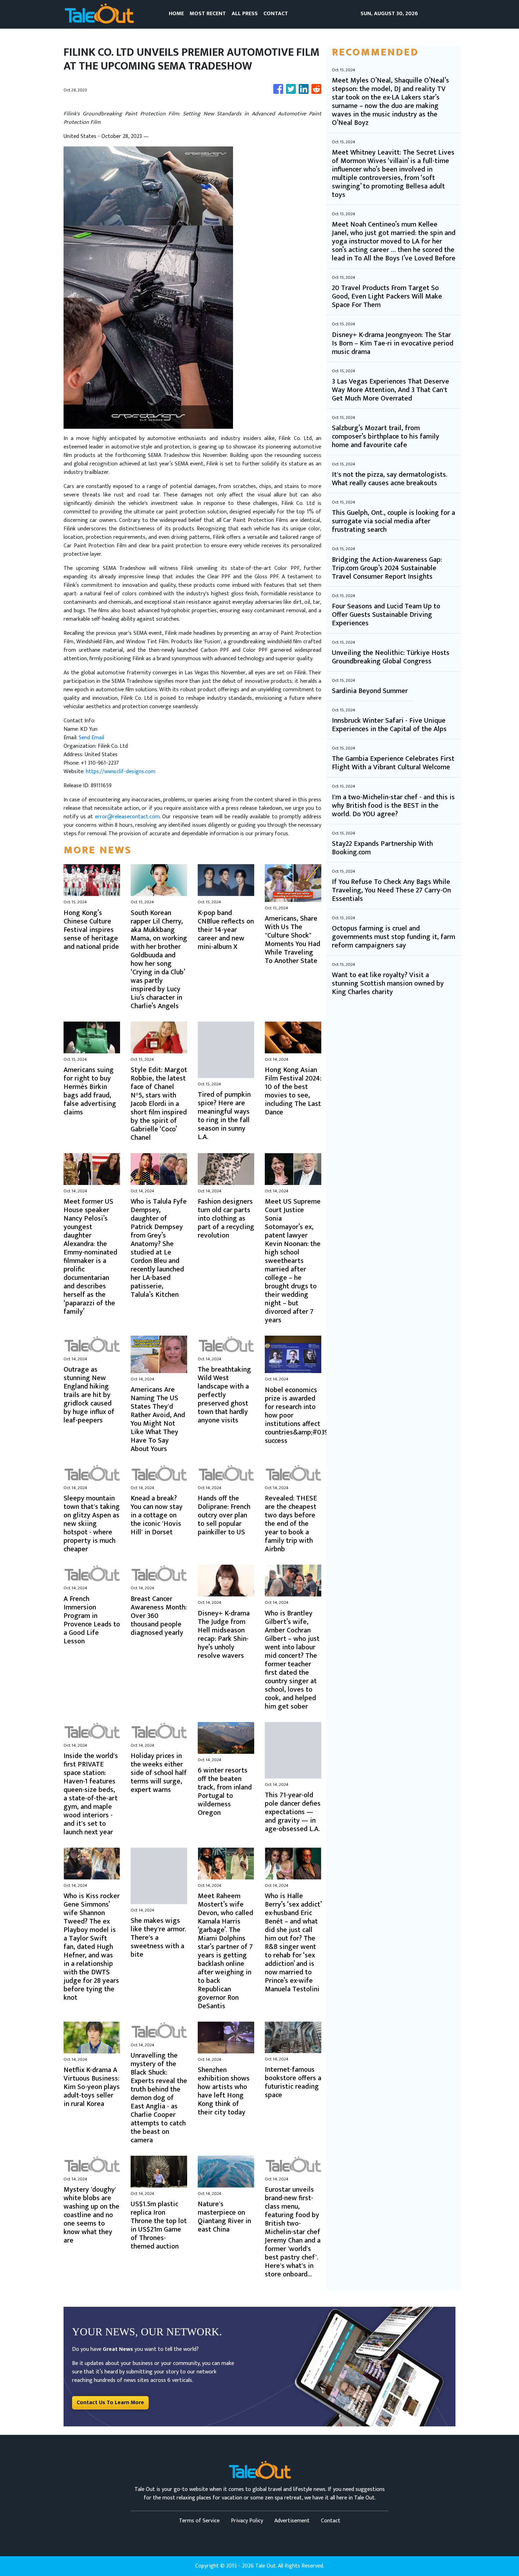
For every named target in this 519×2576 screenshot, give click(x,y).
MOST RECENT (208, 14)
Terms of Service (199, 2521)
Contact (331, 2521)
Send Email (91, 738)
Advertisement (292, 2521)
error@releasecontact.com (127, 817)
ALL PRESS (245, 14)
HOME (176, 14)
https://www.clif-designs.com (121, 772)
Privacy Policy (247, 2521)
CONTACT (276, 14)
